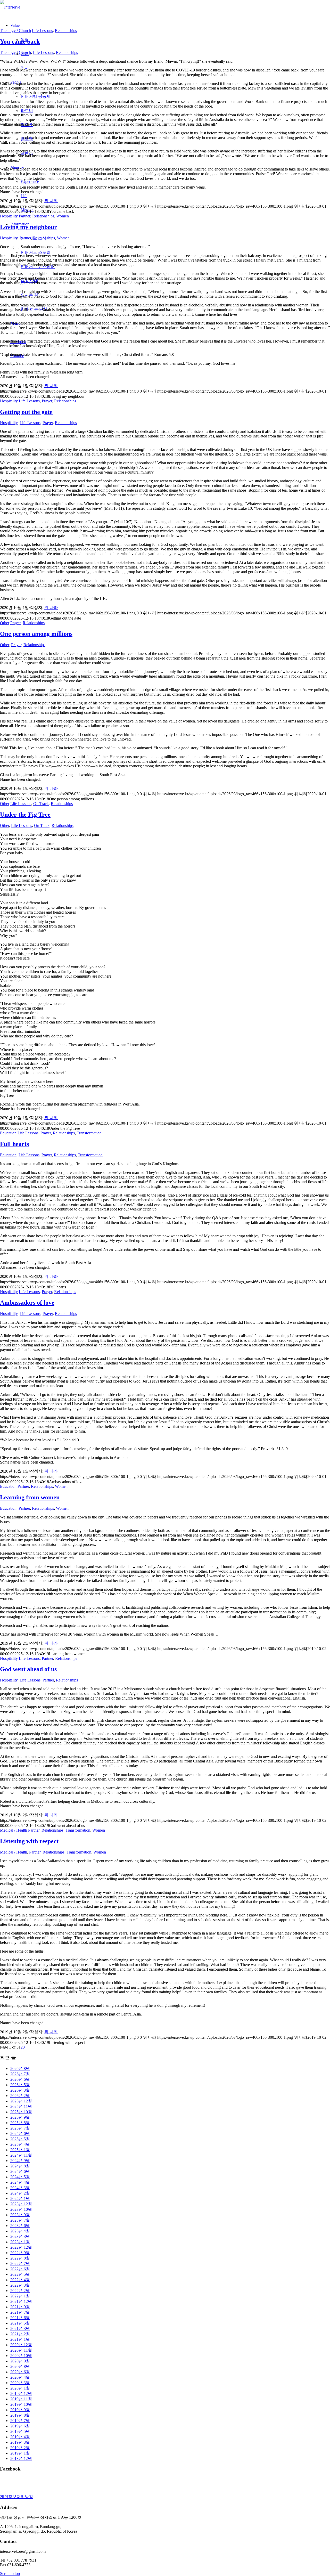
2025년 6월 (20, 2134)
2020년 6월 (20, 2372)
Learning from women (30, 1497)
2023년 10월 (21, 2209)
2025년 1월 (20, 2150)
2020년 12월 (21, 2345)
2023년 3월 (20, 2236)
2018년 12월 (21, 2459)
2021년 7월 (20, 2312)
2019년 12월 (21, 2394)
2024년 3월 (20, 2188)
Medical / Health (14, 1830)
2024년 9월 (20, 2161)
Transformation (89, 1133)
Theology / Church (15, 31)
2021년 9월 (20, 2307)
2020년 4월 (20, 2377)
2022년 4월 (20, 2280)
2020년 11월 (21, 2350)
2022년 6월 (20, 2269)
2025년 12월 (21, 2101)
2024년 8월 (20, 2166)
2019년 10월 (21, 2404)
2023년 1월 (20, 2242)
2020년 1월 (20, 2388)
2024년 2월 (20, 2193)
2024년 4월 (20, 2182)
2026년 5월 (20, 2085)
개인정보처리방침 (16, 2497)
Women (63, 216)
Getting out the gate (26, 412)
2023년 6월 (20, 2226)
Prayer (47, 401)
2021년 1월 (20, 2339)
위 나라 (51, 201)
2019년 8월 (20, 2415)
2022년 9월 (20, 2253)
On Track (41, 804)
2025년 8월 (20, 2123)
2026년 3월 (20, 2090)
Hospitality (9, 216)
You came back (20, 42)
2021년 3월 (20, 2329)
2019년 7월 (20, 2421)
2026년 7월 (20, 2074)
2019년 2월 (20, 2448)
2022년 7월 (20, 2264)
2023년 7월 (20, 2220)
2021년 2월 (20, 2334)
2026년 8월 (20, 2069)
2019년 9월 (20, 2410)
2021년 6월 (20, 2318)
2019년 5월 (20, 2431)
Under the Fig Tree (25, 815)
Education (8, 1133)
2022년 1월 (20, 2296)
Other (5, 623)
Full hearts (14, 1144)
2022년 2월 (20, 2291)
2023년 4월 (20, 2231)
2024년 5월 (20, 2177)
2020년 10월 (21, 2356)
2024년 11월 (21, 2155)
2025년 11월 (21, 2106)
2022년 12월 (21, 2247)
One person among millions (36, 634)
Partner (24, 216)
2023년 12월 (21, 2204)
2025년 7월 (20, 2128)
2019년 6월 (20, 2426)
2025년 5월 (20, 2139)
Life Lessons (42, 31)
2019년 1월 (20, 2453)
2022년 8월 (20, 2258)
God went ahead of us (28, 1669)
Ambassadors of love (27, 1303)
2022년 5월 (20, 2274)
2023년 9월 (20, 2215)
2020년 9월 (20, 2361)
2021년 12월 (21, 2301)
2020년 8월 (20, 2366)
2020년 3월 (20, 2383)
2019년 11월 (21, 2399)
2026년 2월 (20, 2096)
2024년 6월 (20, 2171)
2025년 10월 (21, 2112)
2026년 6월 (20, 2079)
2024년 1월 (20, 2199)
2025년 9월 (20, 2117)
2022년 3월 (20, 2285)
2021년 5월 (20, 2323)
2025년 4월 (20, 2144)
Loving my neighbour (28, 227)
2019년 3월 (20, 2442)
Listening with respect (29, 1841)
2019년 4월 (20, 2437)
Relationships (66, 31)
